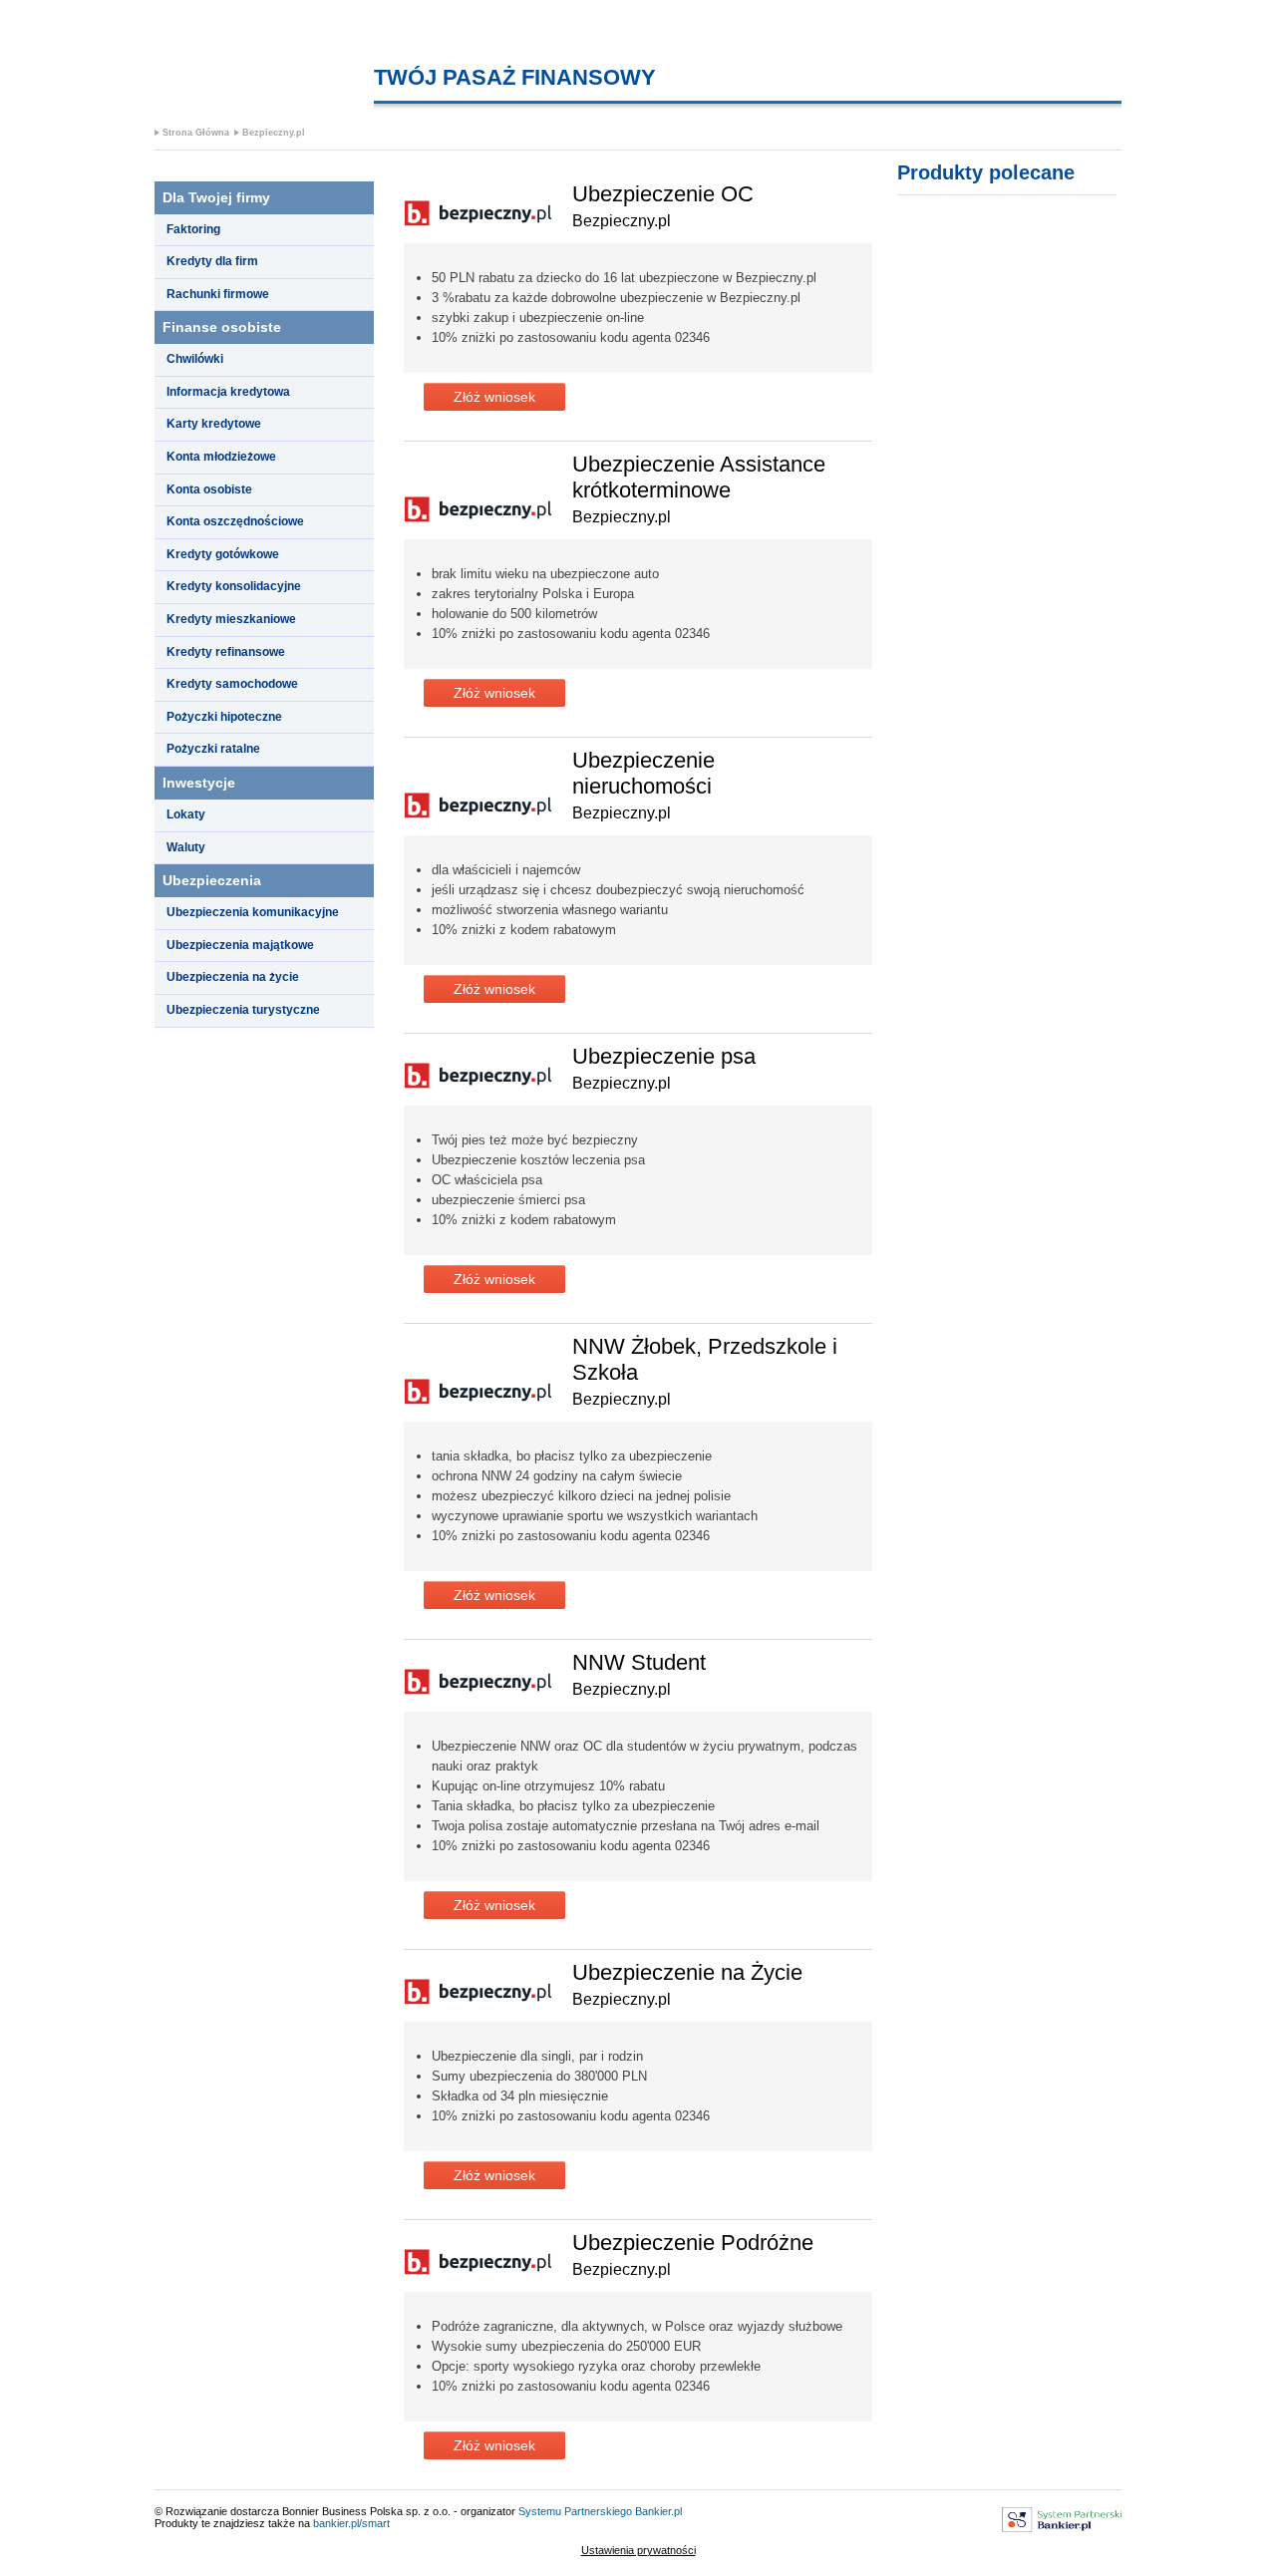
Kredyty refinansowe (226, 652)
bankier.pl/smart (351, 2523)
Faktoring (193, 229)
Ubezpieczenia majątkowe (240, 945)
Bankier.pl (658, 2511)
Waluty (186, 847)
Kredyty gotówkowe (223, 554)
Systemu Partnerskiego (575, 2511)
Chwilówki (195, 359)
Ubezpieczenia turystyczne (243, 1010)
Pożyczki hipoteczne (224, 717)
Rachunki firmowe (218, 294)
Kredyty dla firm (212, 261)
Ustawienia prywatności (638, 2550)
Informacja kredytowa (228, 392)
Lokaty (186, 814)
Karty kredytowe (214, 424)
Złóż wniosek (494, 397)
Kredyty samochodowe (232, 684)
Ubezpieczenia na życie (233, 977)
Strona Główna (196, 133)
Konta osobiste (209, 489)
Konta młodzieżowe (221, 457)
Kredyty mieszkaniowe (231, 619)
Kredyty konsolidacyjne (234, 586)
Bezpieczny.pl (274, 133)
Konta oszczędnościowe (235, 521)
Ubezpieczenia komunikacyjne (253, 912)
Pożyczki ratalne (213, 749)
